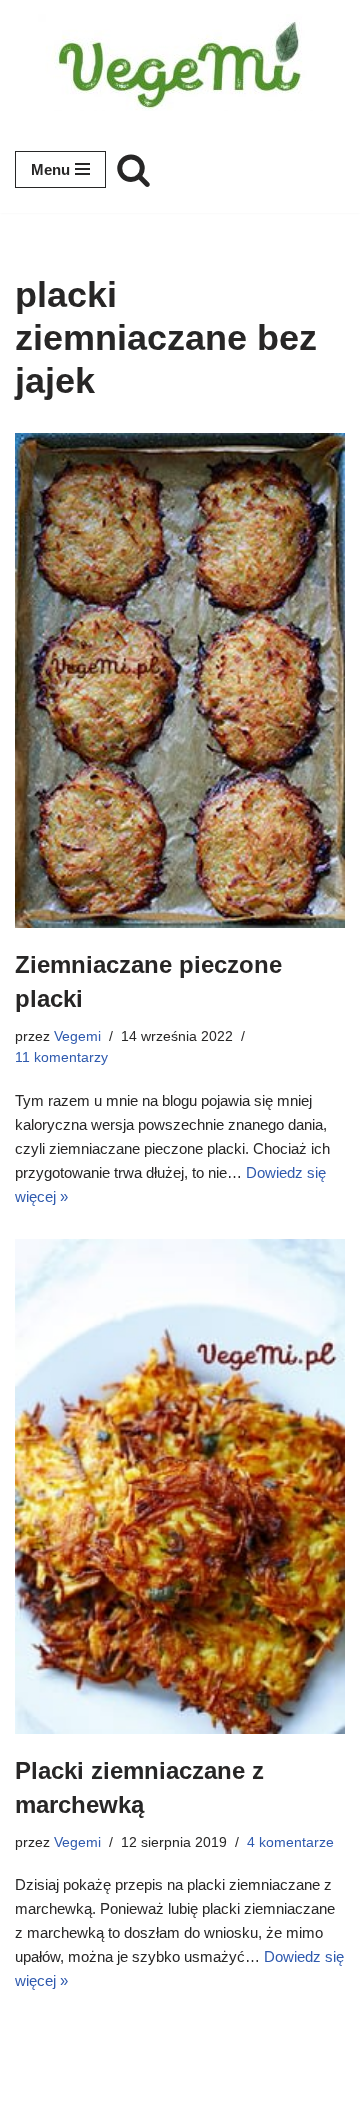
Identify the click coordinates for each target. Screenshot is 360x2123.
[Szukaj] (133, 169)
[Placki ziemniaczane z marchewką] (180, 1487)
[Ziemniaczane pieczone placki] (180, 681)
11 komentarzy (61, 1057)
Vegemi (77, 1036)
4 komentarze (290, 1842)
